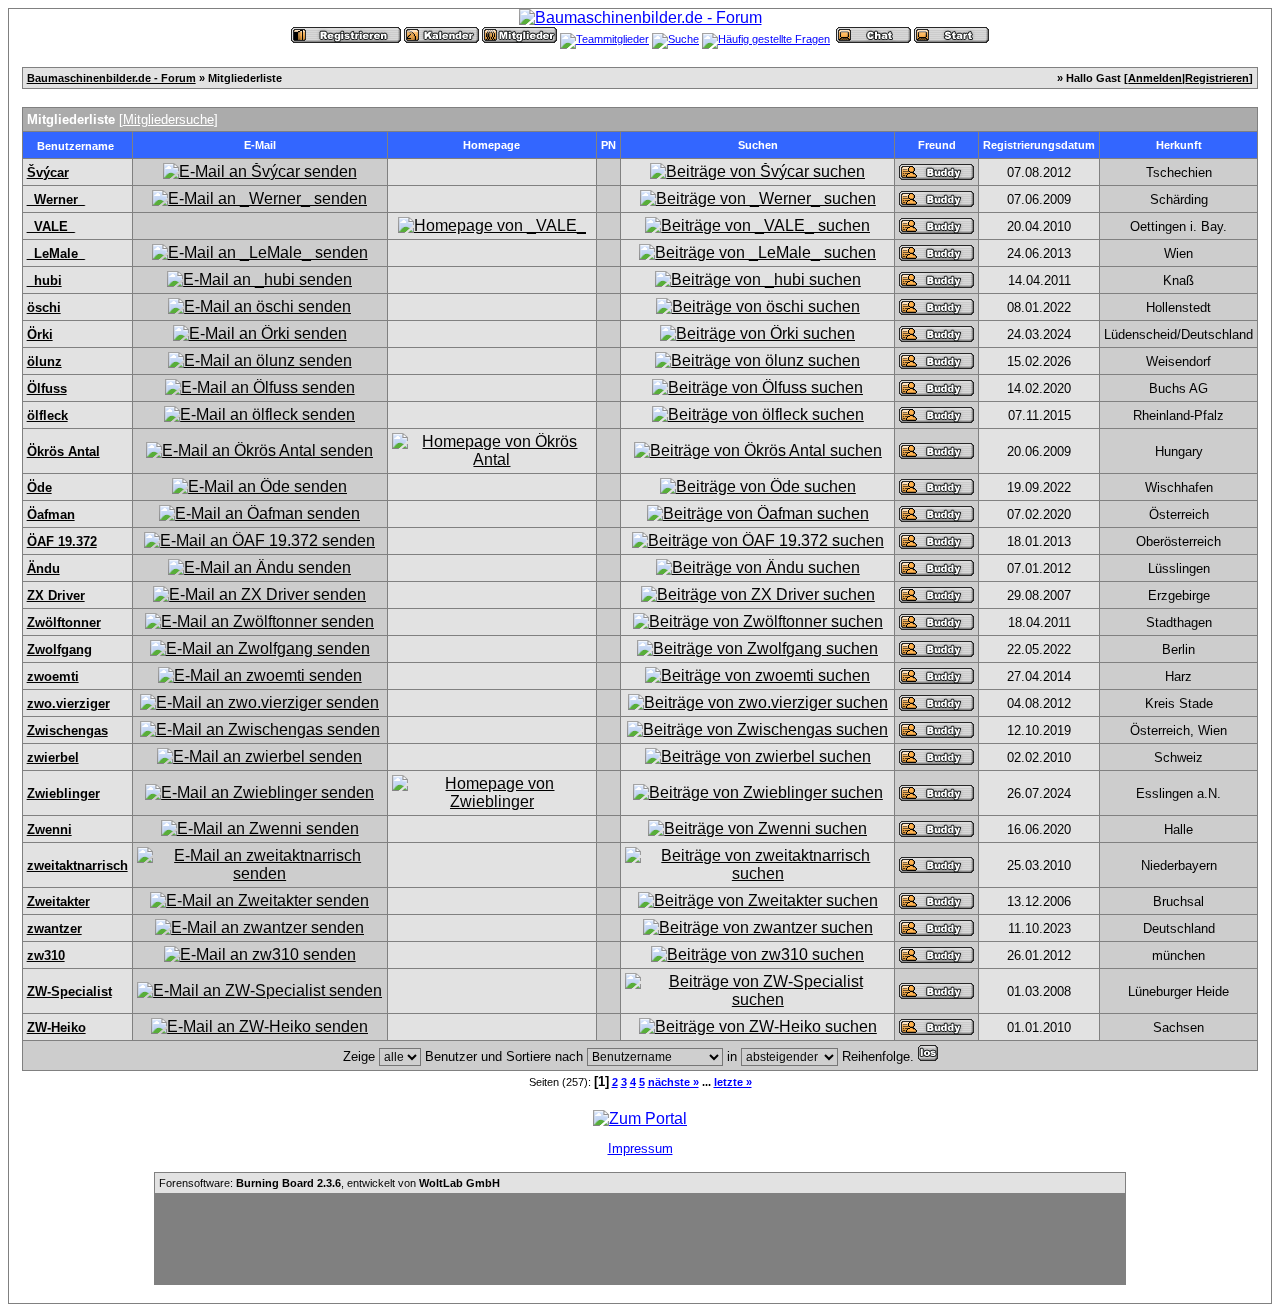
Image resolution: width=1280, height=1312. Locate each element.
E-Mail (260, 145)
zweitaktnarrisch (77, 865)
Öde (39, 487)
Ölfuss (47, 388)
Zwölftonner (64, 622)
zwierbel (53, 757)
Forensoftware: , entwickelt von (329, 1183)
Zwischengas (67, 730)
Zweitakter (58, 901)
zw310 (46, 955)
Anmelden (1155, 78)
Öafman (51, 514)
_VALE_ (51, 226)
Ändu (43, 568)
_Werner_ (56, 199)
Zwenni (49, 829)
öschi (44, 307)
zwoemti (53, 676)
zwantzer (54, 928)
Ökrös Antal (63, 451)
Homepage (491, 145)
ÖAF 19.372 (62, 541)
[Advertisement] (640, 1239)
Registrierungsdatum (1039, 145)
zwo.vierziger (68, 703)
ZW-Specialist (69, 991)
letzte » (733, 1082)
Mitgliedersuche (168, 119)
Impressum (640, 1148)
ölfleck (47, 415)
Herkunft (1179, 145)
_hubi (44, 280)
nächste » (673, 1082)
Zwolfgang (59, 649)
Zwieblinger (63, 793)
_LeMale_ (56, 253)
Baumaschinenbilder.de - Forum (111, 78)
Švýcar (48, 172)
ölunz (44, 361)
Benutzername (75, 146)
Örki (40, 334)
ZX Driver (56, 595)
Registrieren (1217, 78)
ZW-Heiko (56, 1027)
